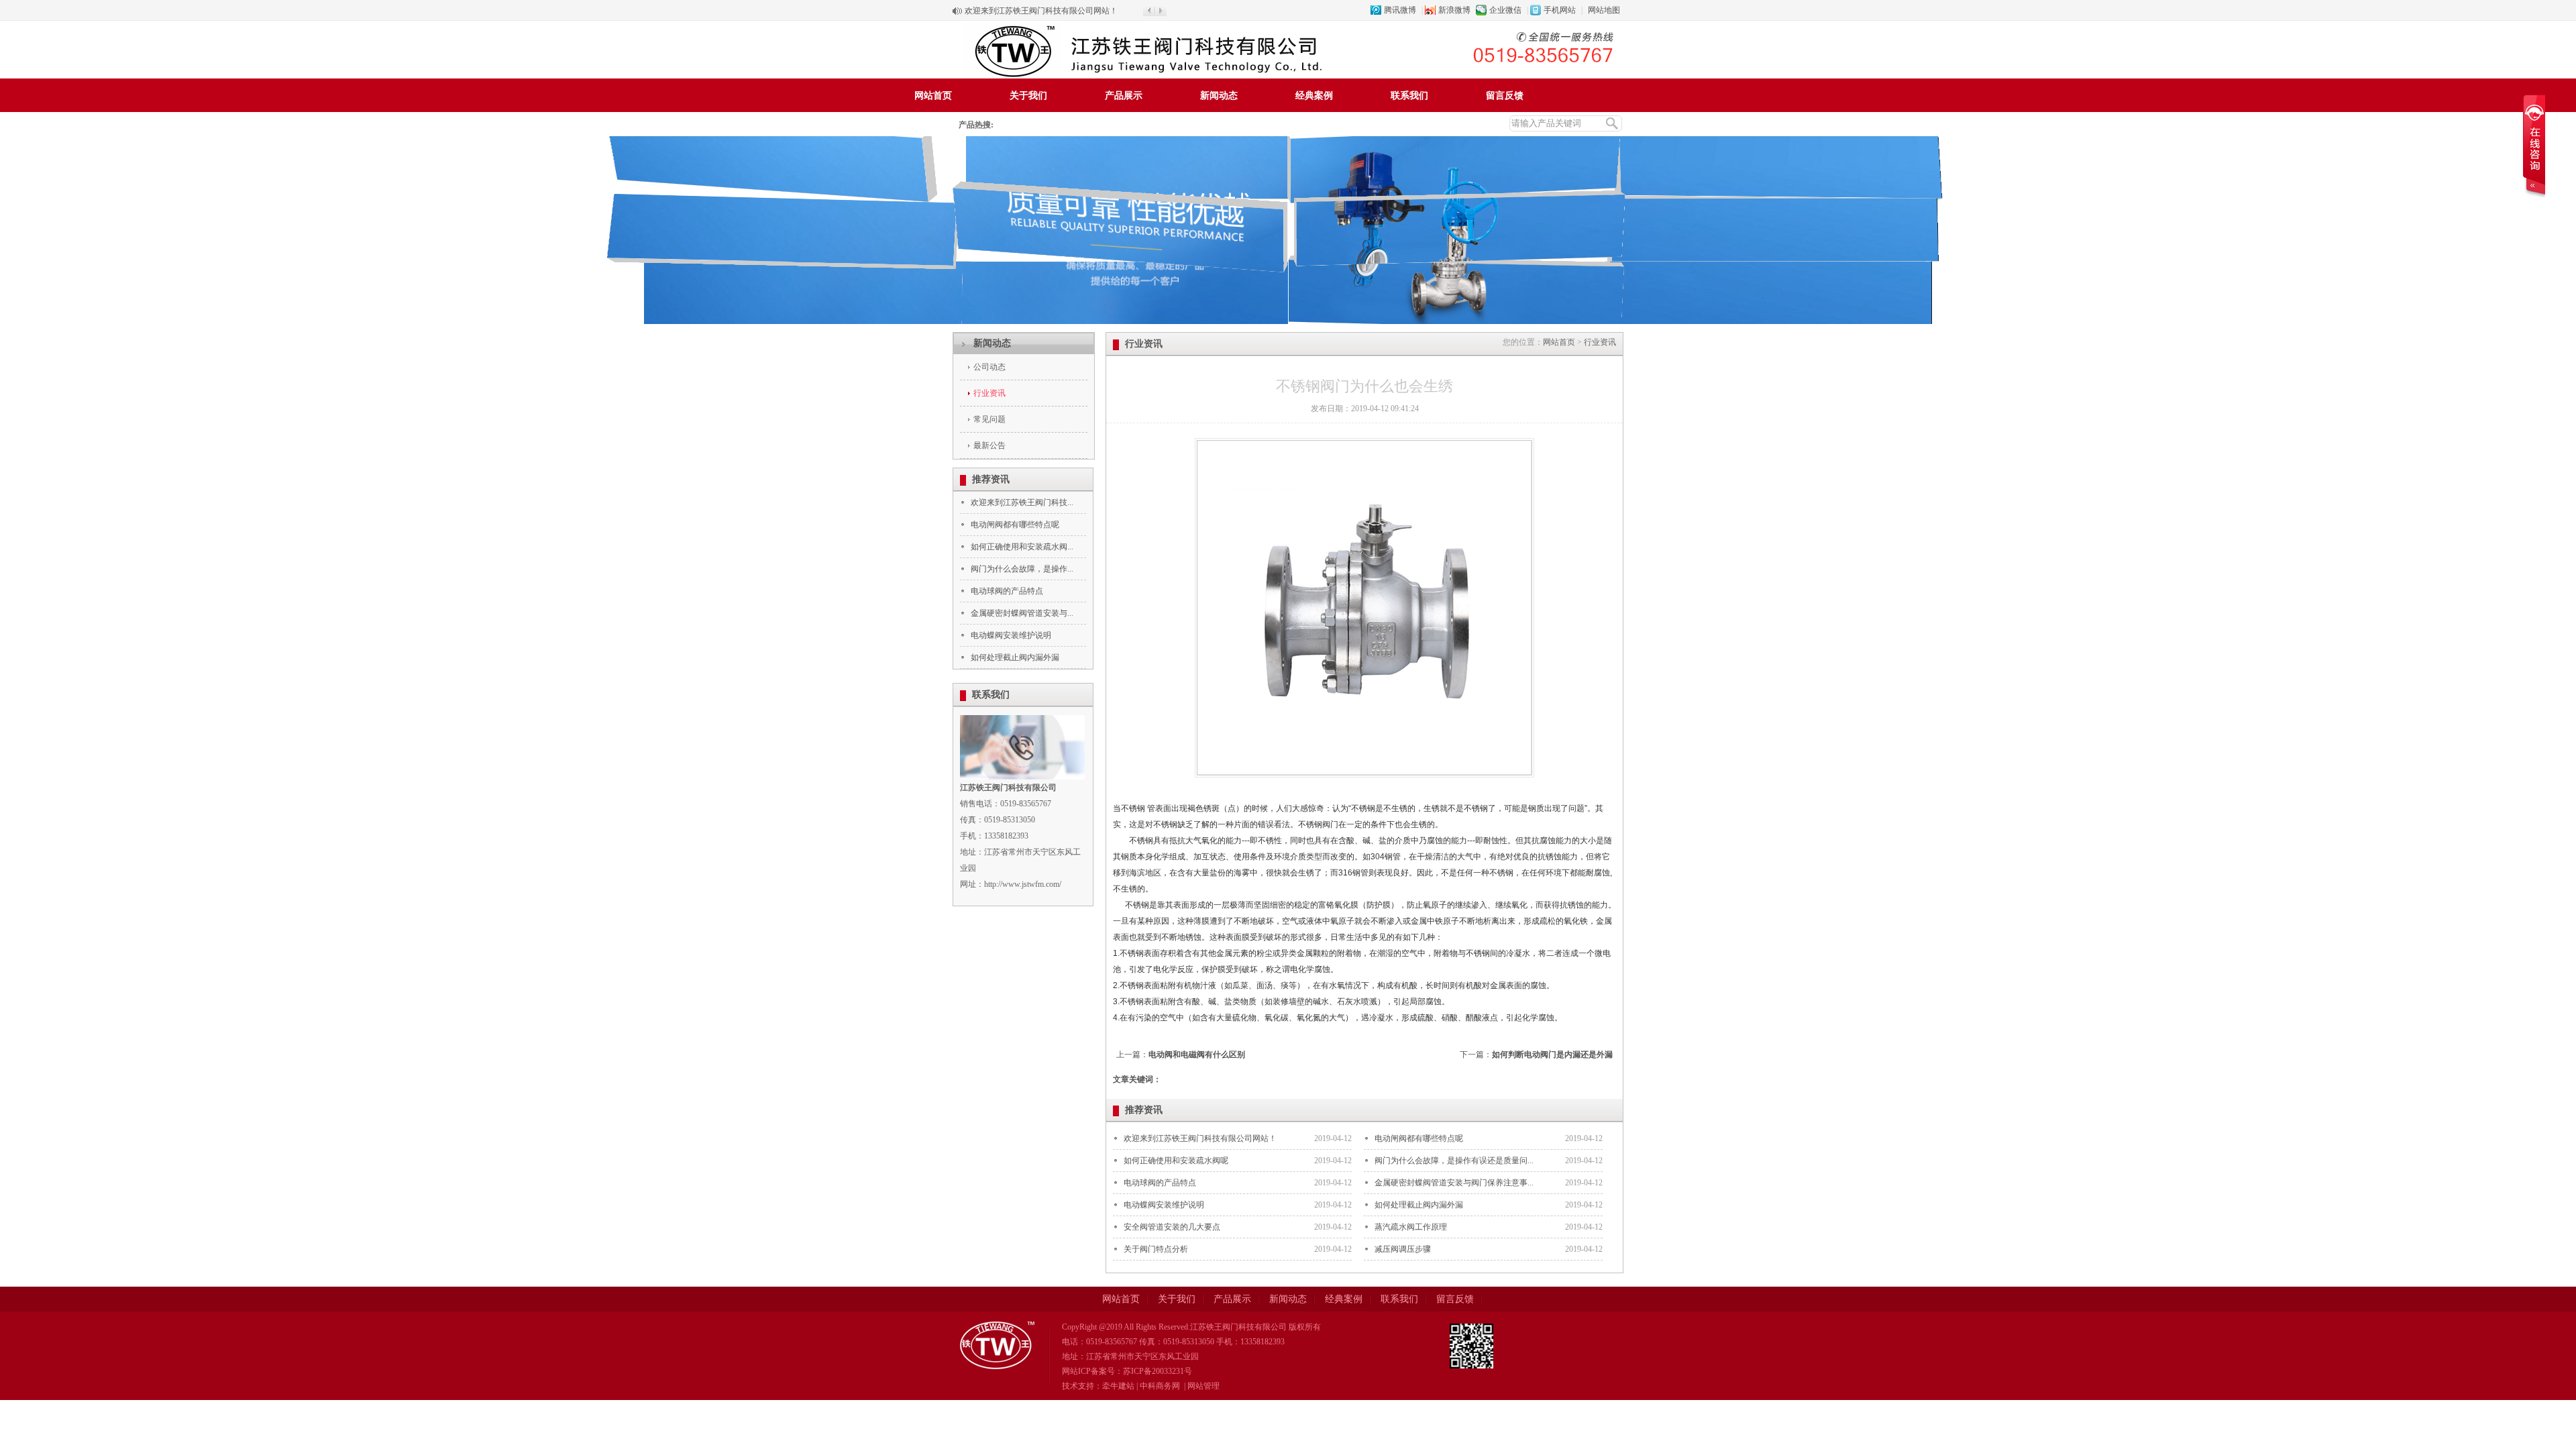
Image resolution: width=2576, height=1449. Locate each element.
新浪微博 (1454, 10)
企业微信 (1505, 10)
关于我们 (1028, 96)
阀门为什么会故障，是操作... (1022, 569)
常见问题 (989, 419)
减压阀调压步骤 (1403, 1249)
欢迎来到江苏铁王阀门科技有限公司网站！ (1041, 11)
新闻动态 (1219, 96)
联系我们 (1409, 96)
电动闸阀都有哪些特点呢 (1015, 525)
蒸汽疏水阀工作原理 (1411, 1227)
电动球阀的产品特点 (1007, 591)
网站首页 (933, 96)
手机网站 (1560, 10)
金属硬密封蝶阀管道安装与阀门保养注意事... (1454, 1183)
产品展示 (1124, 96)
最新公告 (989, 445)
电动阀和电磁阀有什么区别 (1197, 1055)
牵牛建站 (1118, 1386)
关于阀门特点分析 (1156, 1249)
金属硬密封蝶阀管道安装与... (1022, 613)
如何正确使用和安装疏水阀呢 (1176, 1161)
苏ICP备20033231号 (1158, 1371)
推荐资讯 (991, 479)
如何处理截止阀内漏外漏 (1015, 657)
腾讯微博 (1400, 10)
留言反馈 (1505, 96)
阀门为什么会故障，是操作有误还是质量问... (1454, 1161)
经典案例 (1314, 96)
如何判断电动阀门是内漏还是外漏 (1552, 1055)
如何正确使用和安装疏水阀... (1022, 547)
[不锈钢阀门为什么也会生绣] (1364, 782)
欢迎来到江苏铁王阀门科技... (1022, 502)
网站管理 (1203, 1386)
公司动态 (989, 367)
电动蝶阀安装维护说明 (1011, 635)
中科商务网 (1160, 1386)
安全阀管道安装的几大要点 (1172, 1227)
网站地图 (1604, 10)
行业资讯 (989, 393)
